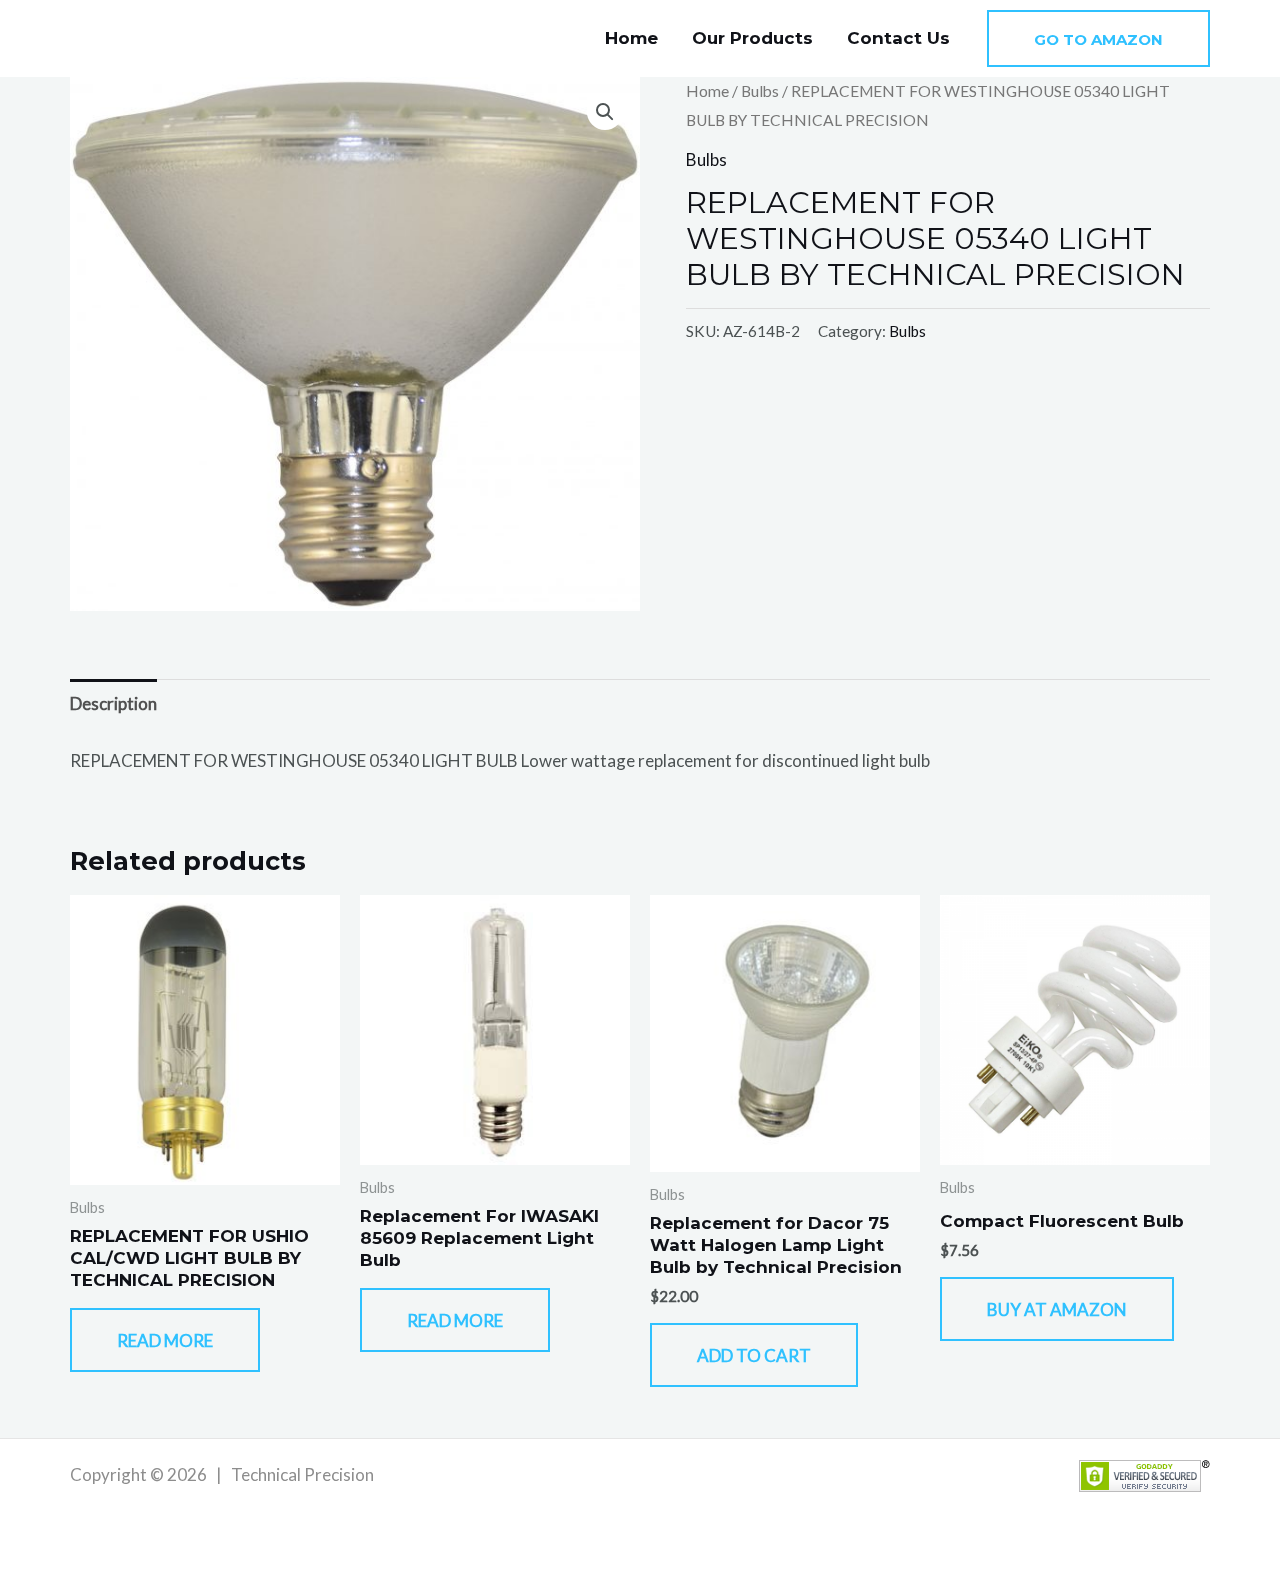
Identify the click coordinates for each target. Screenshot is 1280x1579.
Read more (165, 1340)
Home (631, 38)
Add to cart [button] (754, 1355)
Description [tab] (113, 703)
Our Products (752, 38)
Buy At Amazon (1057, 1309)
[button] (1098, 38)
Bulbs (760, 91)
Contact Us (898, 38)
